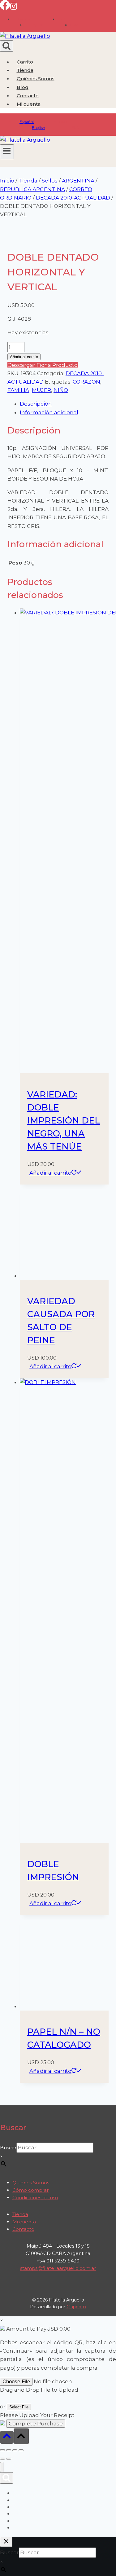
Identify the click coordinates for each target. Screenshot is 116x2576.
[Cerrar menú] (2, 2467)
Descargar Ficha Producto (43, 365)
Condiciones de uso (35, 2198)
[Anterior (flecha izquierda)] (2, 2459)
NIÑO (61, 390)
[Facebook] (5, 8)
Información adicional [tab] (49, 412)
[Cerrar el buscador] (6, 2542)
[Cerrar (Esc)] (21, 2450)
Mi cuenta (24, 2222)
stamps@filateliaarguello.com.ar (58, 2268)
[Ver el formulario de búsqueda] (6, 46)
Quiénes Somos (36, 79)
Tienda (25, 70)
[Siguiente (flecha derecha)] (9, 2459)
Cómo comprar (30, 2190)
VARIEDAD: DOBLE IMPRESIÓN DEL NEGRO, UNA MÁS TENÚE (64, 1120)
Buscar (8, 2148)
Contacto (28, 96)
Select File (19, 2407)
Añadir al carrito (24, 357)
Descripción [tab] (36, 404)
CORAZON (86, 382)
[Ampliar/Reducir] (2, 2450)
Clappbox (76, 2307)
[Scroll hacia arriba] (7, 2437)
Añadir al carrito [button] (50, 1173)
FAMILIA (18, 390)
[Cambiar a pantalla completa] (9, 2450)
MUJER (41, 390)
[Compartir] (15, 2450)
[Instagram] (14, 8)
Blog (23, 87)
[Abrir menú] (7, 152)
